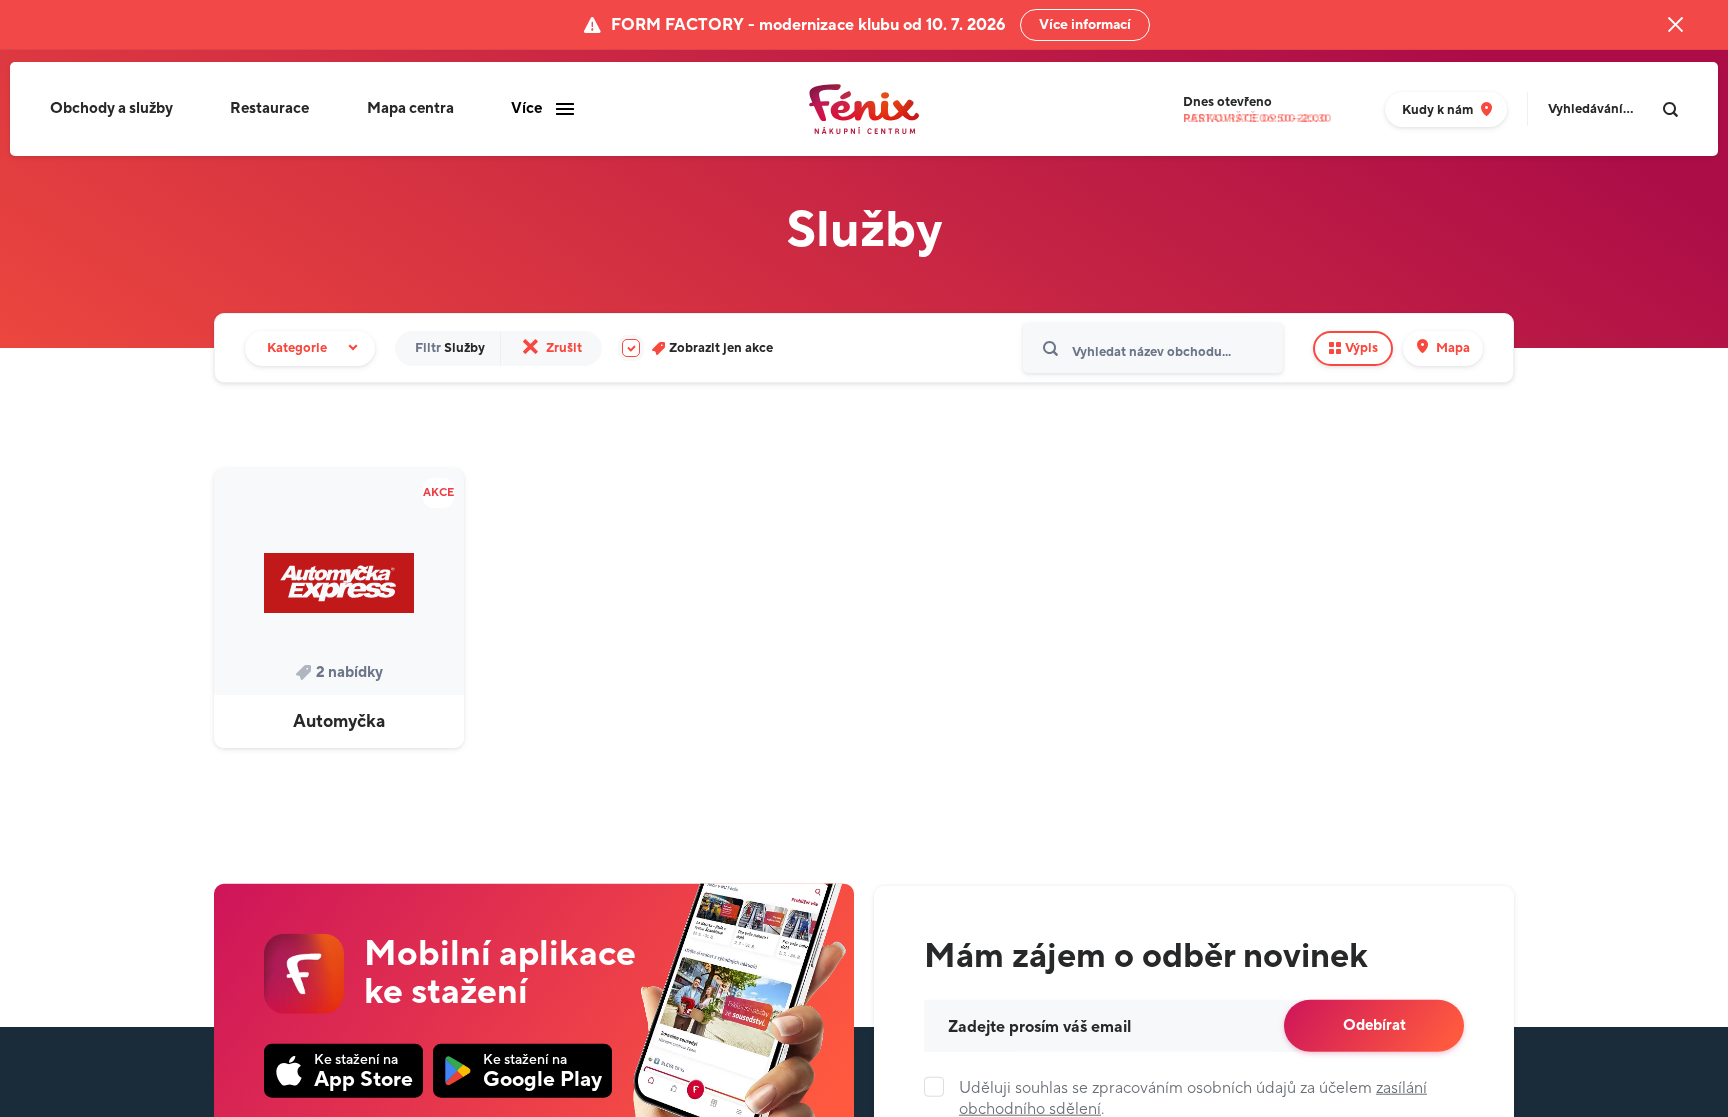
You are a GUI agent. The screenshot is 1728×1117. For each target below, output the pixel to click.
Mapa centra (410, 108)
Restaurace (269, 108)
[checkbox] (697, 348)
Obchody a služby (111, 108)
